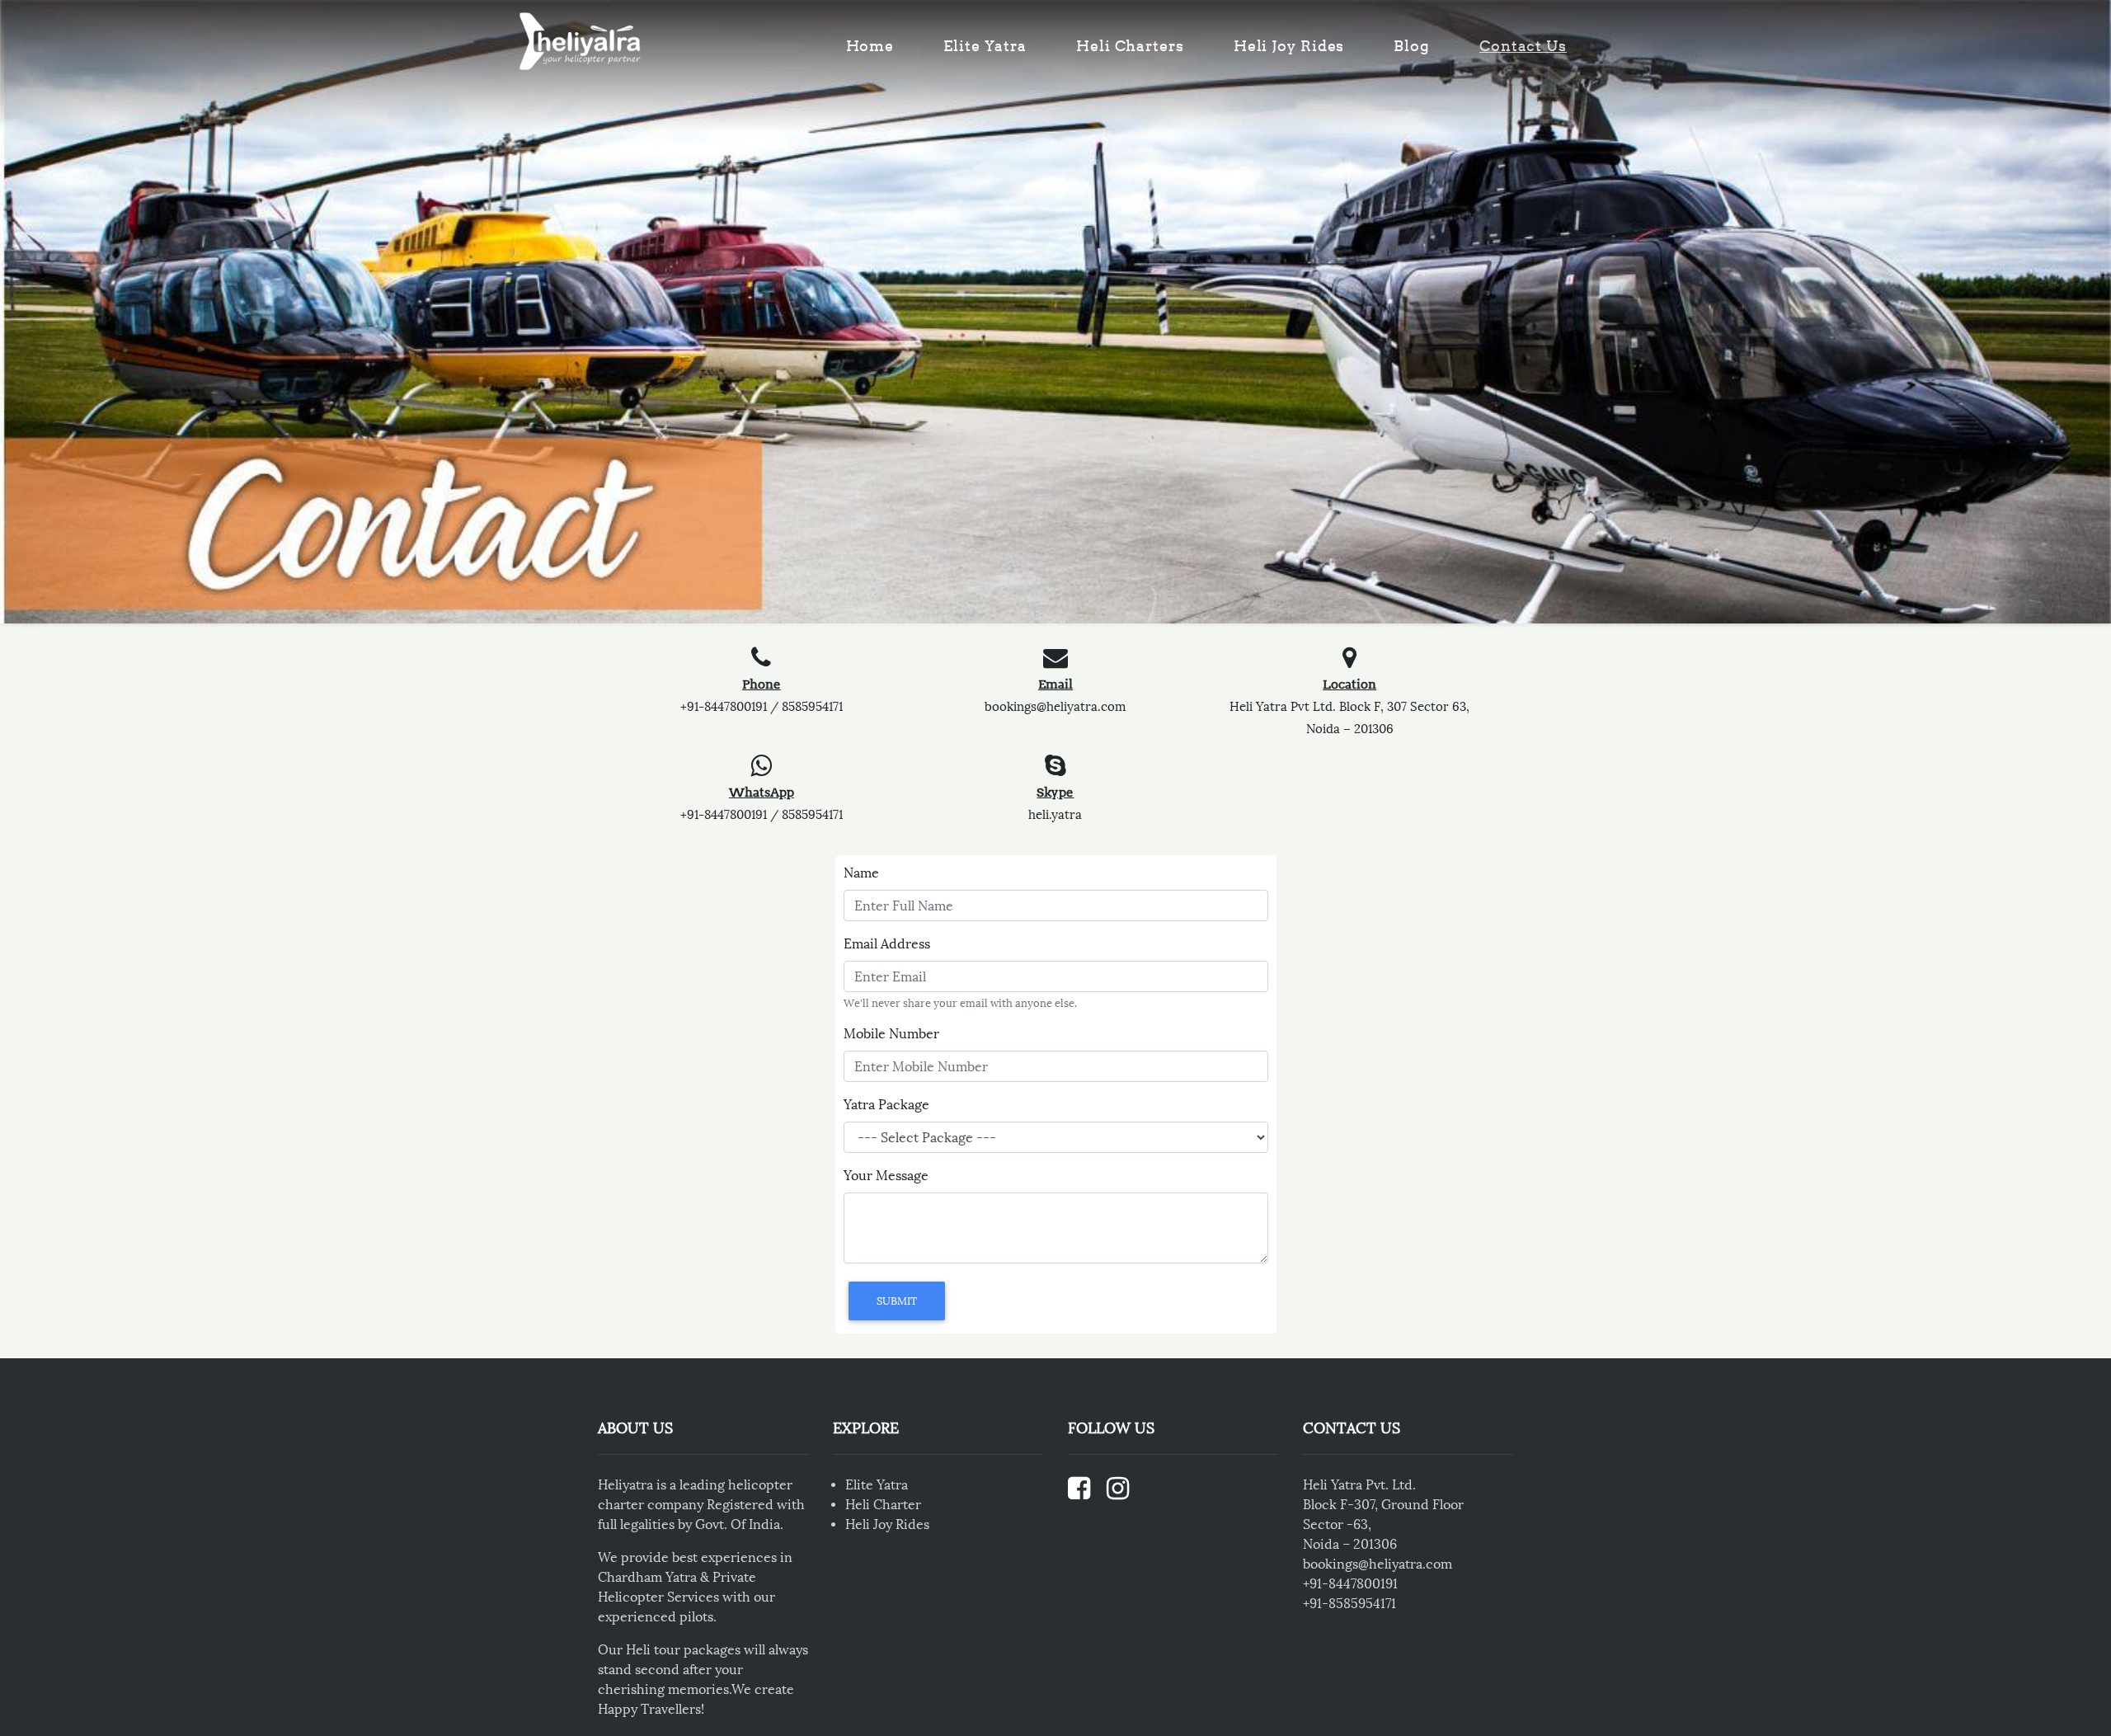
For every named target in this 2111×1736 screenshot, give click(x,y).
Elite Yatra (985, 46)
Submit (897, 1301)
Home (870, 46)
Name (861, 873)
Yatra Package (886, 1105)
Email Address (887, 944)
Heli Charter (883, 1505)
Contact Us (1523, 46)
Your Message (886, 1176)
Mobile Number (891, 1034)
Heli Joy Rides (1289, 46)
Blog (1412, 46)
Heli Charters (1130, 46)
